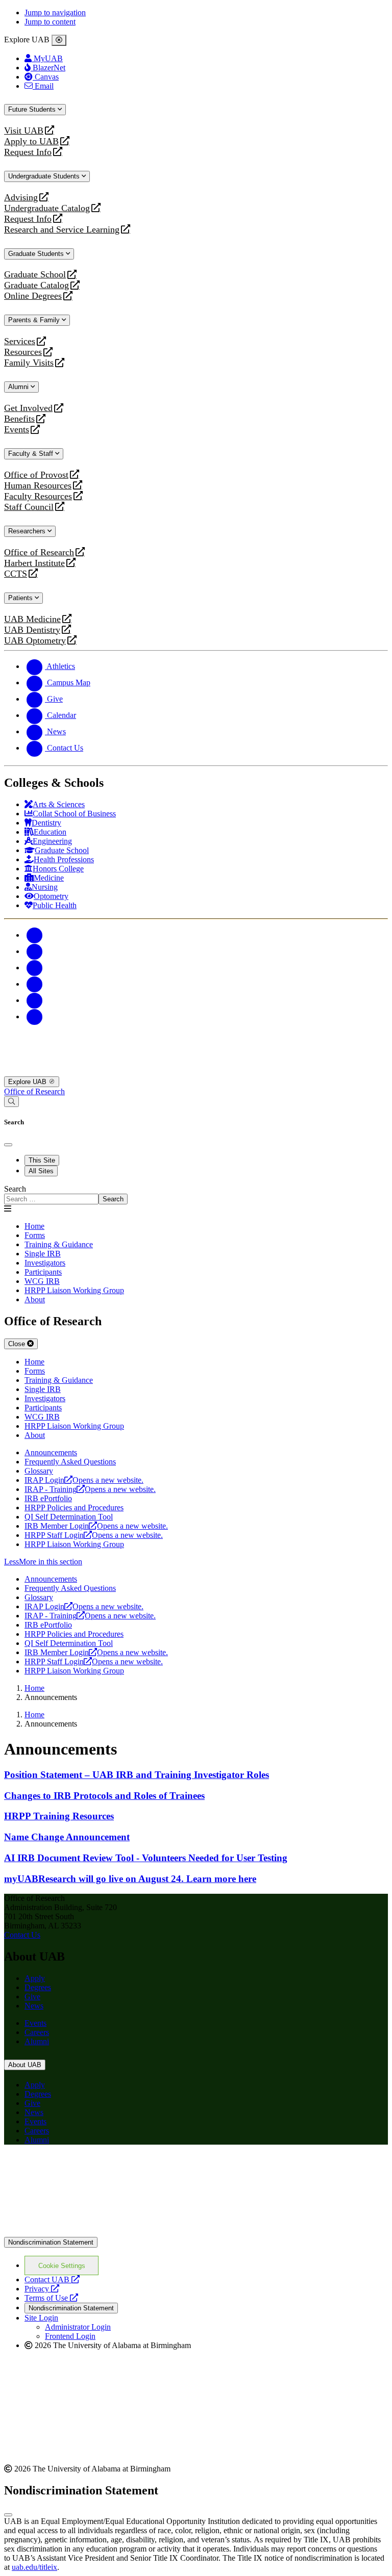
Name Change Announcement (67, 1837)
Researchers (28, 531)
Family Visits (29, 363)
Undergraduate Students (45, 176)
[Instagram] (35, 968)
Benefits (19, 419)
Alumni (19, 387)
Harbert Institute (34, 563)
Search (15, 1189)
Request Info (28, 152)
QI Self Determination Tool (69, 1517)
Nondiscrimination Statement (51, 2242)
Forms (35, 1235)
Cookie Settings (62, 2266)
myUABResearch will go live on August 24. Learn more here (130, 1879)
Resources (23, 352)
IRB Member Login (96, 1526)
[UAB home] (196, 1072)
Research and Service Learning (62, 230)
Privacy (42, 2289)
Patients (21, 598)
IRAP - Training (90, 1489)
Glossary (39, 1471)
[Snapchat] (35, 1000)
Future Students (33, 109)
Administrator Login (78, 2327)
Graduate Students (37, 254)
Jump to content (50, 22)
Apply (35, 1978)
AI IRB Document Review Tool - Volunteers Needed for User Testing (146, 1858)
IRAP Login (84, 1480)
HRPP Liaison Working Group (74, 1290)
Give (32, 1997)
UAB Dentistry (32, 630)
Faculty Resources (38, 496)
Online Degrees (33, 296)
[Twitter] (35, 951)
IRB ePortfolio (48, 1498)
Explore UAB (28, 1082)
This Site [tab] (42, 1160)
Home (34, 1226)
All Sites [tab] (41, 1171)
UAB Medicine (32, 619)
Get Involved (28, 408)
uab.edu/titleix (34, 2567)
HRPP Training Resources (59, 1816)
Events (18, 430)
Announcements (51, 1452)
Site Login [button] (41, 2318)
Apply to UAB (31, 141)
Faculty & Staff (32, 454)
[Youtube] (35, 984)
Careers (37, 2032)
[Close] (59, 40)
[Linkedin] (35, 1016)
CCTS (18, 574)
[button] (196, 1562)
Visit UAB (24, 131)
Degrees (38, 1987)
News (34, 2006)
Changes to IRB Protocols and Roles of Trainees (104, 1796)
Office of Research (39, 552)
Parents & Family (35, 320)
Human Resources (38, 486)
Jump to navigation (55, 12)
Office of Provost (36, 475)
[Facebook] (35, 935)
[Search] (11, 1102)
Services (20, 341)
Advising (21, 198)
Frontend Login (70, 2336)
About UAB (25, 2065)
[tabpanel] (196, 1194)
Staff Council (29, 507)
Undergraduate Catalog (47, 208)
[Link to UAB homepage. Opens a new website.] (93, 2169)
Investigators (45, 1263)
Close (18, 1344)
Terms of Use (51, 2298)
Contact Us (22, 1935)
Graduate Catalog (36, 285)
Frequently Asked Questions (70, 1462)
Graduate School (35, 275)
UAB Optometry (35, 641)
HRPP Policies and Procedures (74, 1508)
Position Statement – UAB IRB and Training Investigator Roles (137, 1775)
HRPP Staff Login (94, 1535)
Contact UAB (52, 2279)
